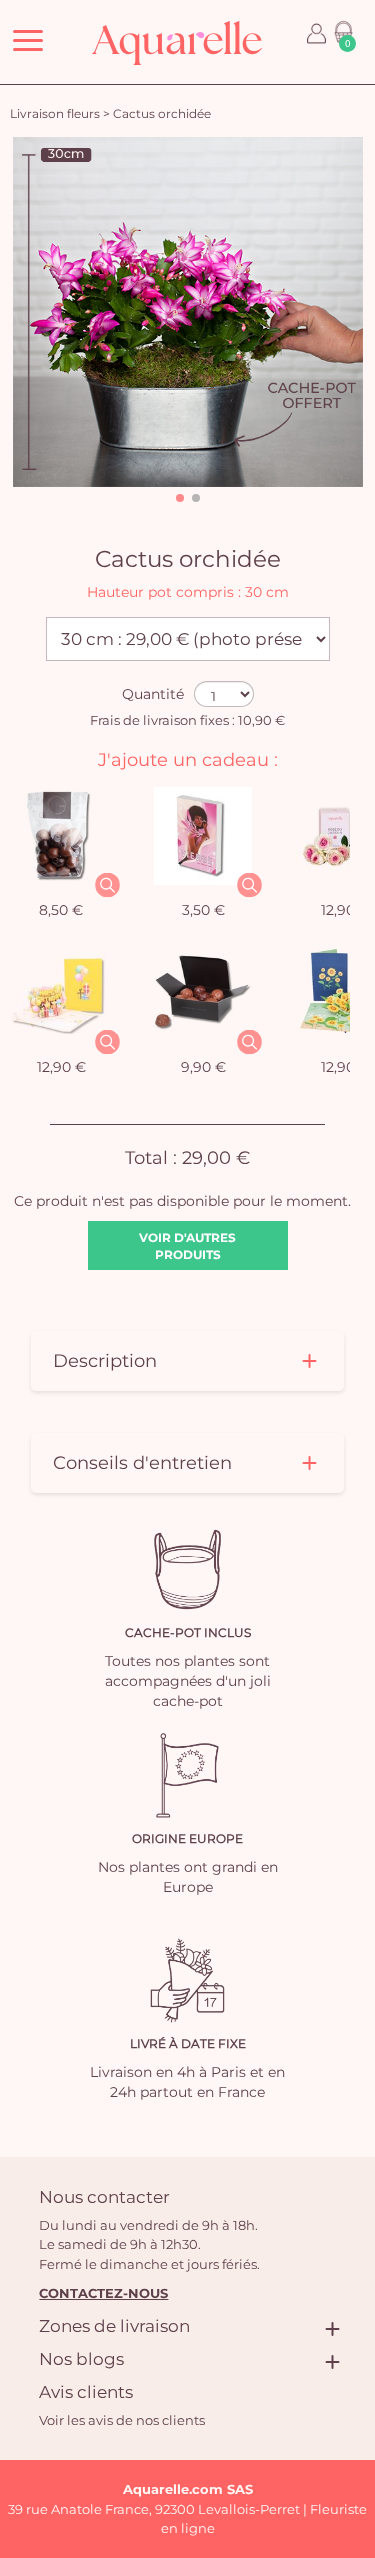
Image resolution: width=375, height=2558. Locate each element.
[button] (180, 498)
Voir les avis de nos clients (122, 2420)
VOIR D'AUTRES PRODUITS (187, 1246)
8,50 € (61, 910)
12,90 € (61, 1067)
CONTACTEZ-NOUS (103, 2293)
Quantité (153, 694)
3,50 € (203, 910)
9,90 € (203, 1067)
